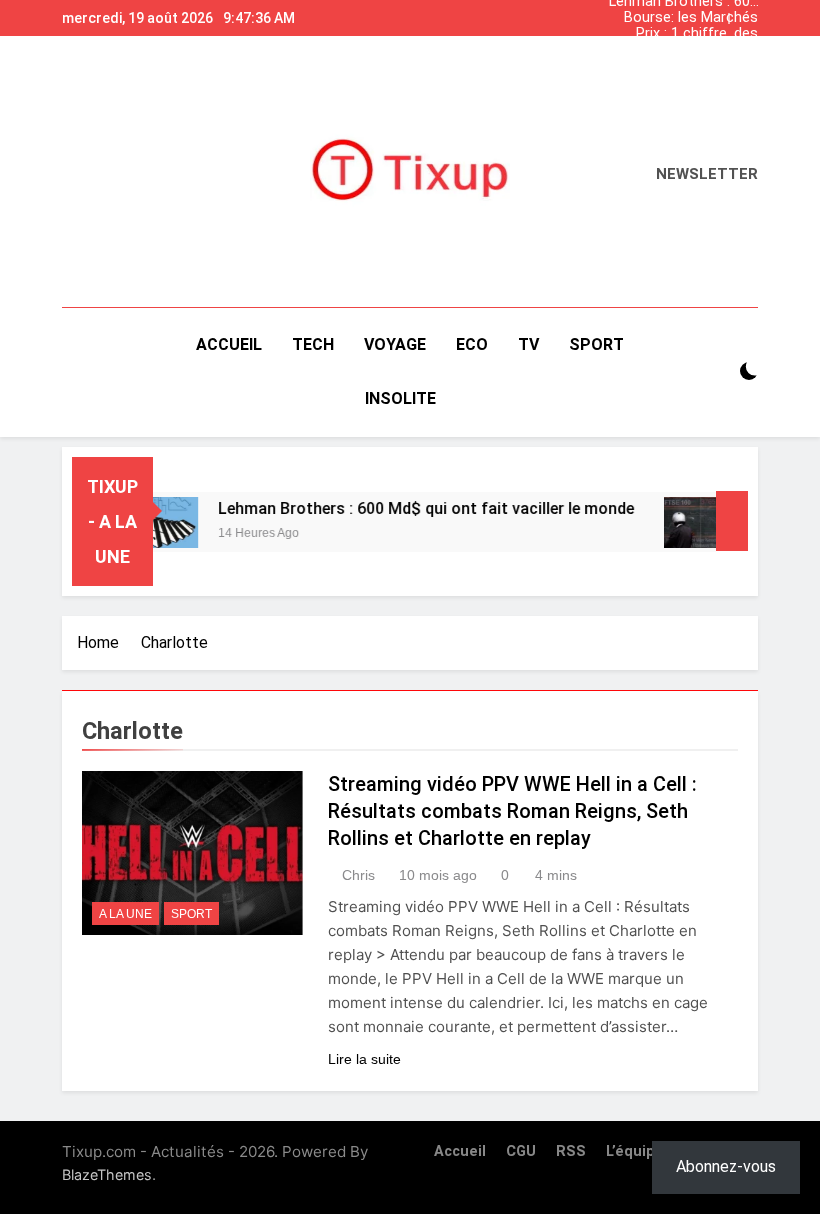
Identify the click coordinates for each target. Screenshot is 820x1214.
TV (528, 344)
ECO (472, 344)
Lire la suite (364, 1059)
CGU (521, 1151)
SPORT (596, 344)
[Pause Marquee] (732, 521)
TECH (313, 344)
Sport (191, 914)
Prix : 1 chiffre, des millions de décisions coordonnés (689, 34)
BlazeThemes (107, 1174)
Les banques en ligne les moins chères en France (689, 50)
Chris (358, 875)
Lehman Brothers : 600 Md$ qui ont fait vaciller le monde (683, 66)
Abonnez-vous (726, 1166)
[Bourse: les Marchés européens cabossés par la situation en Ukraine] (690, 522)
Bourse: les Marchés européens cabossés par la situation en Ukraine (688, 18)
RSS (571, 1151)
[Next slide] (748, 13)
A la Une (125, 914)
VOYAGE (395, 344)
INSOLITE (400, 398)
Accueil (229, 344)
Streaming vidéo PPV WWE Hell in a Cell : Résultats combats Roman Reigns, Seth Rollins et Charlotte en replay (512, 811)
